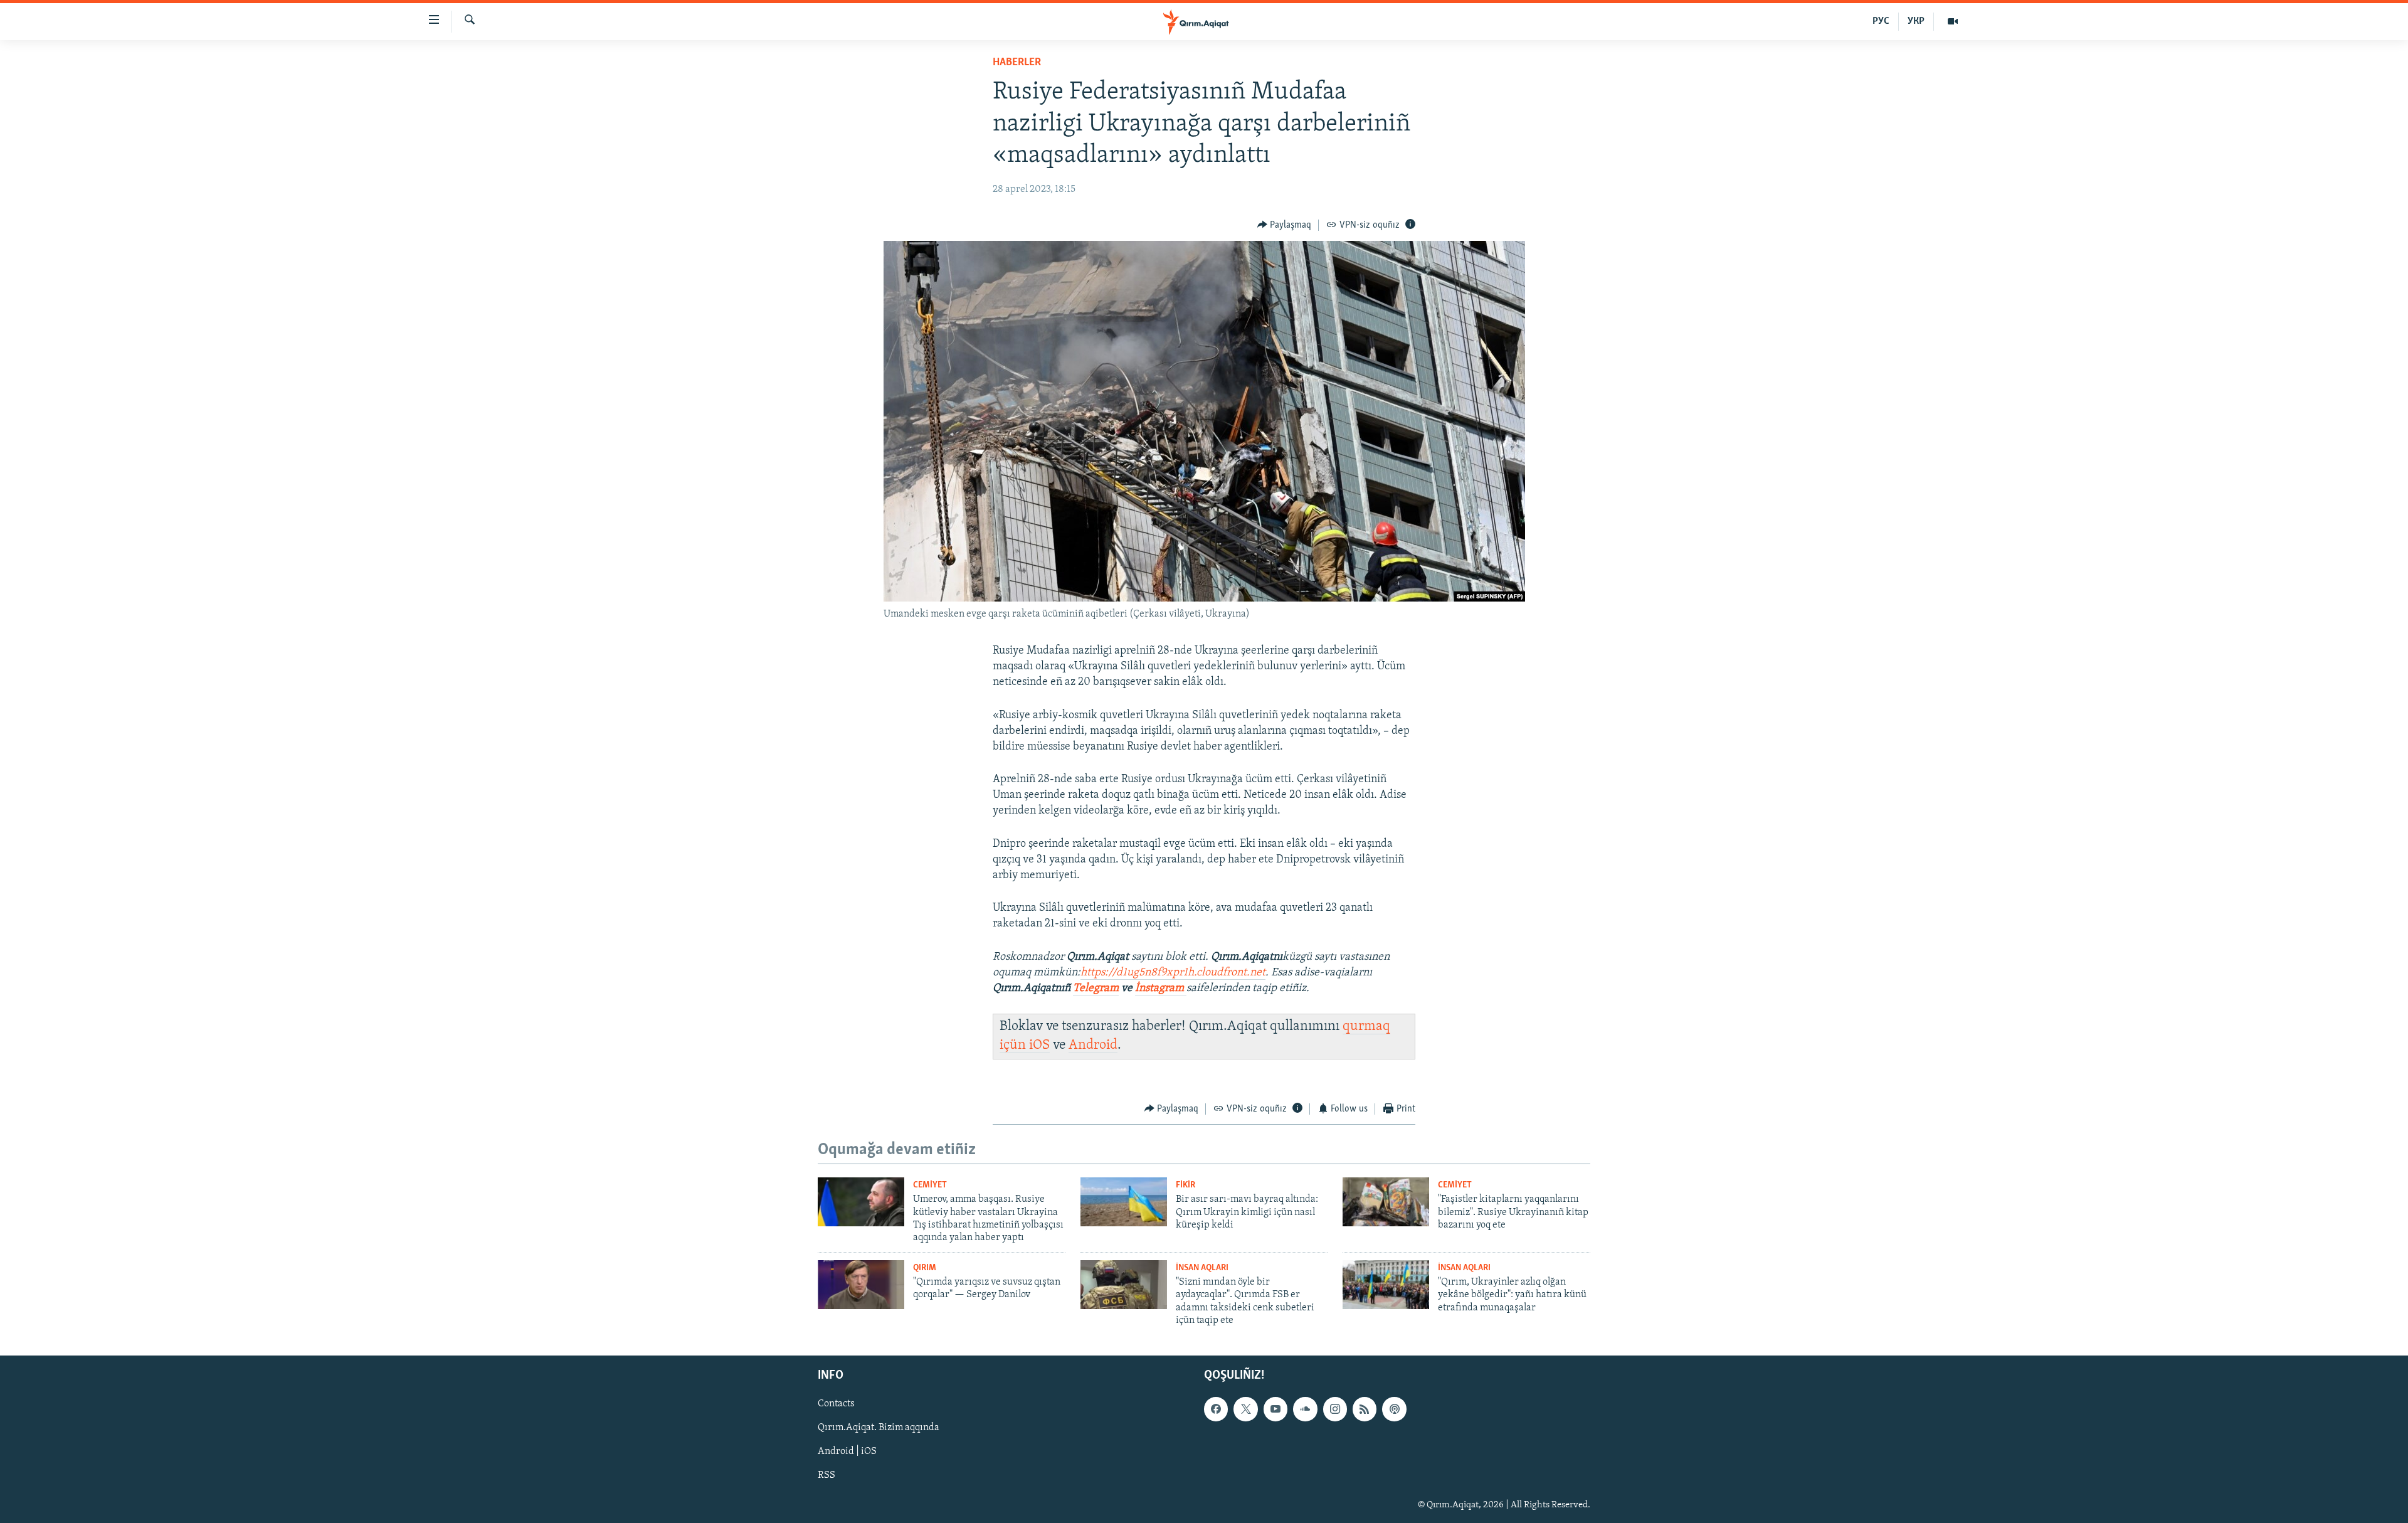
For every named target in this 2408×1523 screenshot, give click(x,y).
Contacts (836, 1404)
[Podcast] (1394, 1409)
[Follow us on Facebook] (1216, 1409)
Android (1093, 1045)
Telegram (1096, 989)
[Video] (1953, 21)
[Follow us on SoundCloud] (1305, 1409)
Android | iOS (847, 1452)
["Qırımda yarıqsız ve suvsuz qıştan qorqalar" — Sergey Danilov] (861, 1285)
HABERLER (1017, 63)
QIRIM (925, 1268)
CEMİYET (930, 1185)
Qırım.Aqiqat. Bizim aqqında (879, 1428)
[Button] (1285, 225)
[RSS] (1365, 1409)
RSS (826, 1476)
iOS (1039, 1045)
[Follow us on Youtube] (1275, 1409)
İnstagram (1161, 989)
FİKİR (1186, 1185)
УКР (1916, 21)
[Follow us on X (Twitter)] (1245, 1409)
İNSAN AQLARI (1202, 1268)
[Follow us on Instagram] (1335, 1409)
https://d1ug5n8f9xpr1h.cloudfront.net (1173, 973)
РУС (1881, 21)
